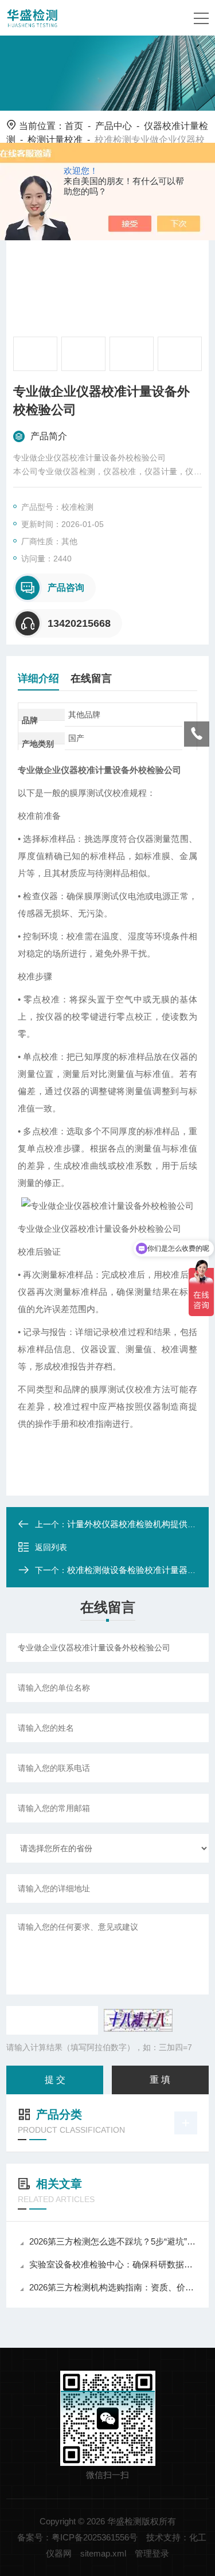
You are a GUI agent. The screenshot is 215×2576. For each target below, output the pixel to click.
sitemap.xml (103, 2553)
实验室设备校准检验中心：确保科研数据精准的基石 (113, 2264)
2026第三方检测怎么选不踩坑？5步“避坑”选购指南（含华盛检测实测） (113, 2241)
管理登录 (152, 2553)
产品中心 (114, 126)
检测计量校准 (55, 140)
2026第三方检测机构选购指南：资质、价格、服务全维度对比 (113, 2287)
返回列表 (51, 1547)
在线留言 (91, 678)
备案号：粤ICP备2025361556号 (77, 2537)
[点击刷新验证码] (138, 2020)
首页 (74, 126)
